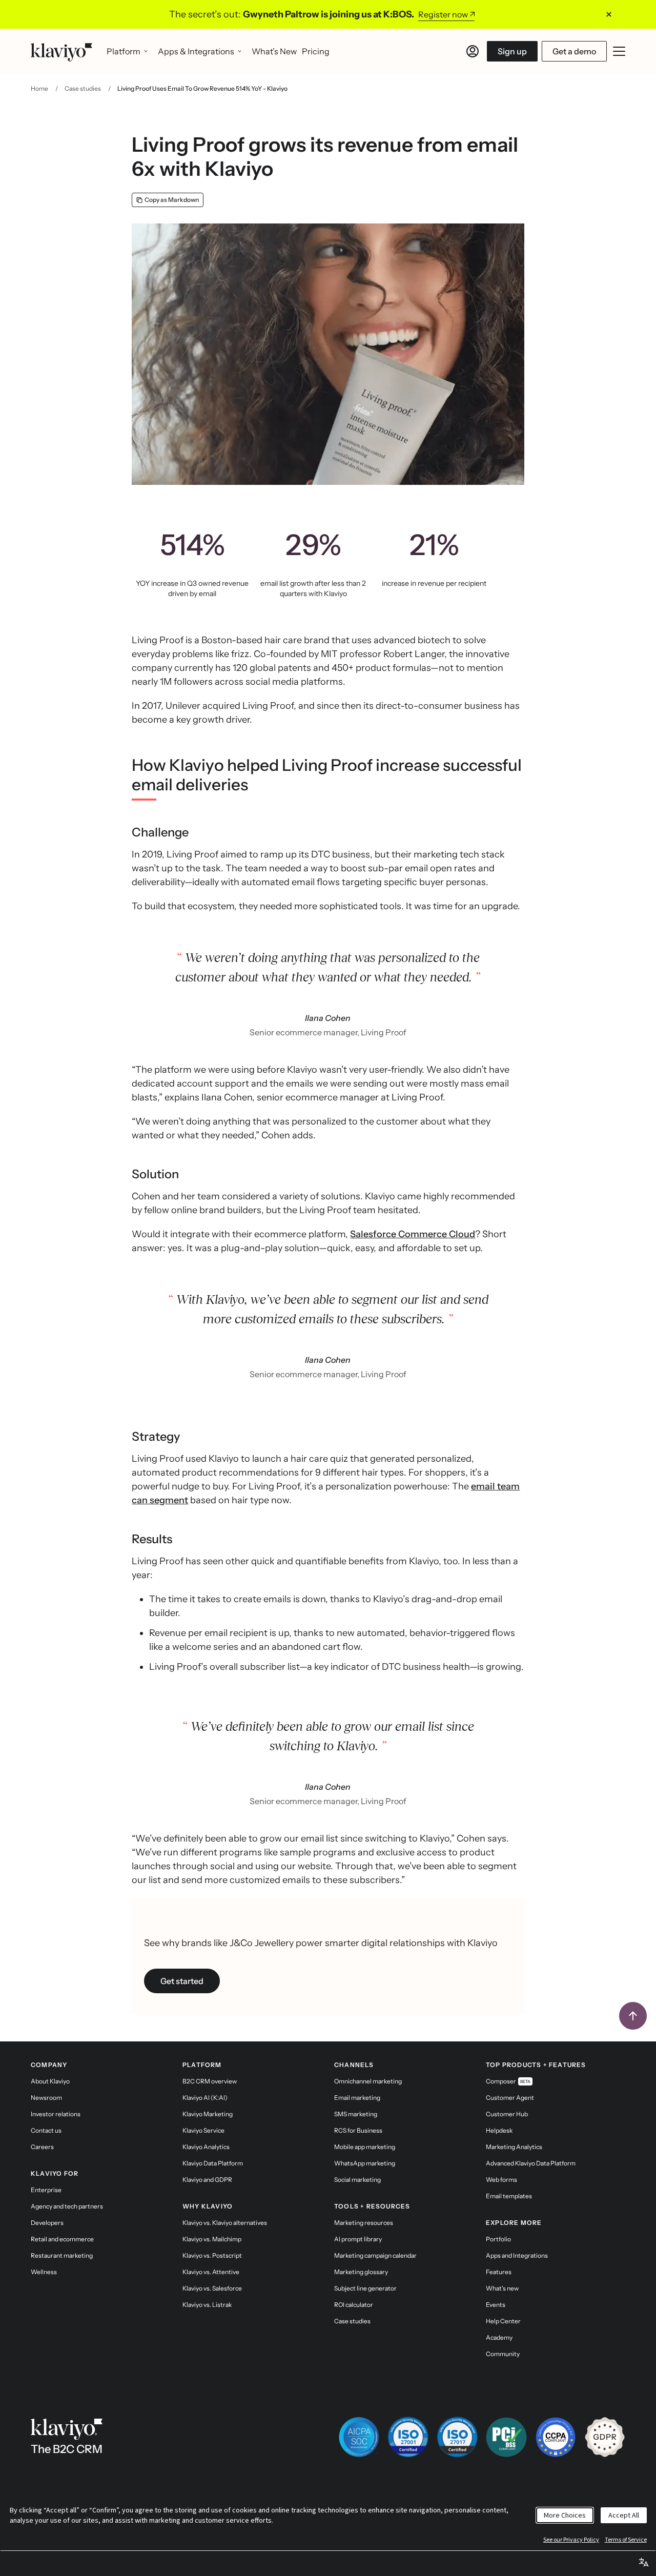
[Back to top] (633, 2016)
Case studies (83, 88)
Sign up (512, 51)
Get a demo (574, 51)
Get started (182, 1981)
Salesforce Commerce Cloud (413, 1234)
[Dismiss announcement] (609, 14)
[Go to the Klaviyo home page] (61, 51)
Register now (443, 14)
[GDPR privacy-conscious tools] (605, 2437)
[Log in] (473, 51)
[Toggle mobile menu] (619, 51)
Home (39, 88)
